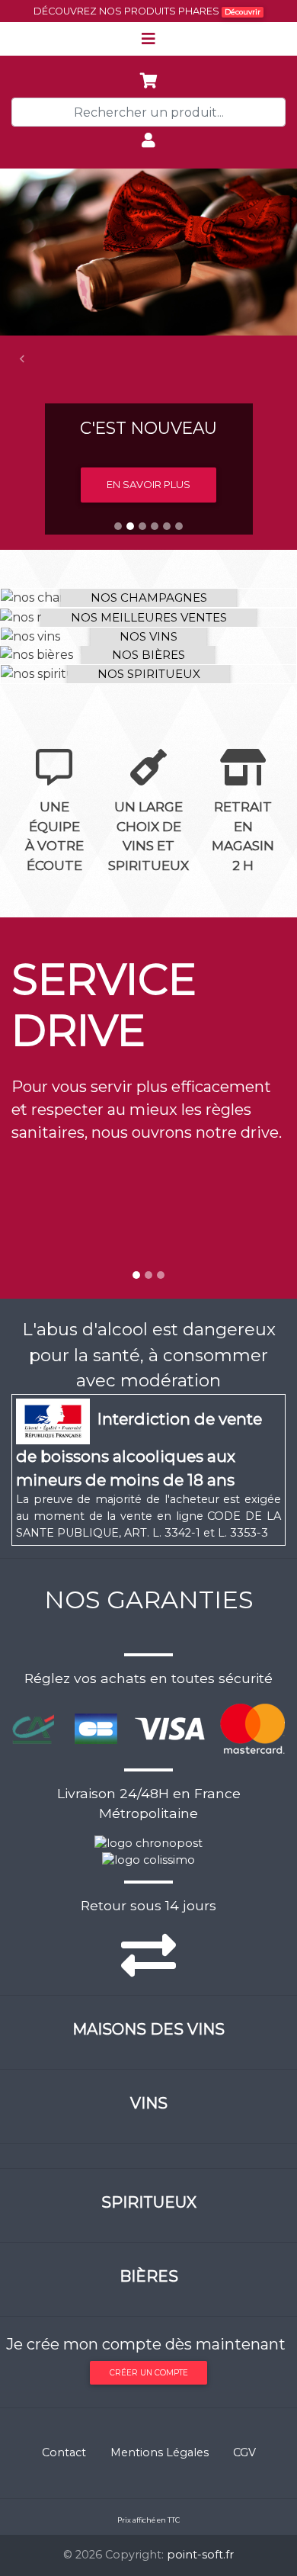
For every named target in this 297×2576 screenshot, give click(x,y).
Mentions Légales (160, 2452)
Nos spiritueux (149, 674)
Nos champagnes (149, 597)
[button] (22, 359)
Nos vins (148, 636)
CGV (244, 2452)
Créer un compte (149, 2373)
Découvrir (243, 12)
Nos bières (148, 655)
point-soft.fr (200, 2555)
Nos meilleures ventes (149, 617)
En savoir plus (148, 484)
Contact (64, 2452)
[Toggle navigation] (148, 39)
